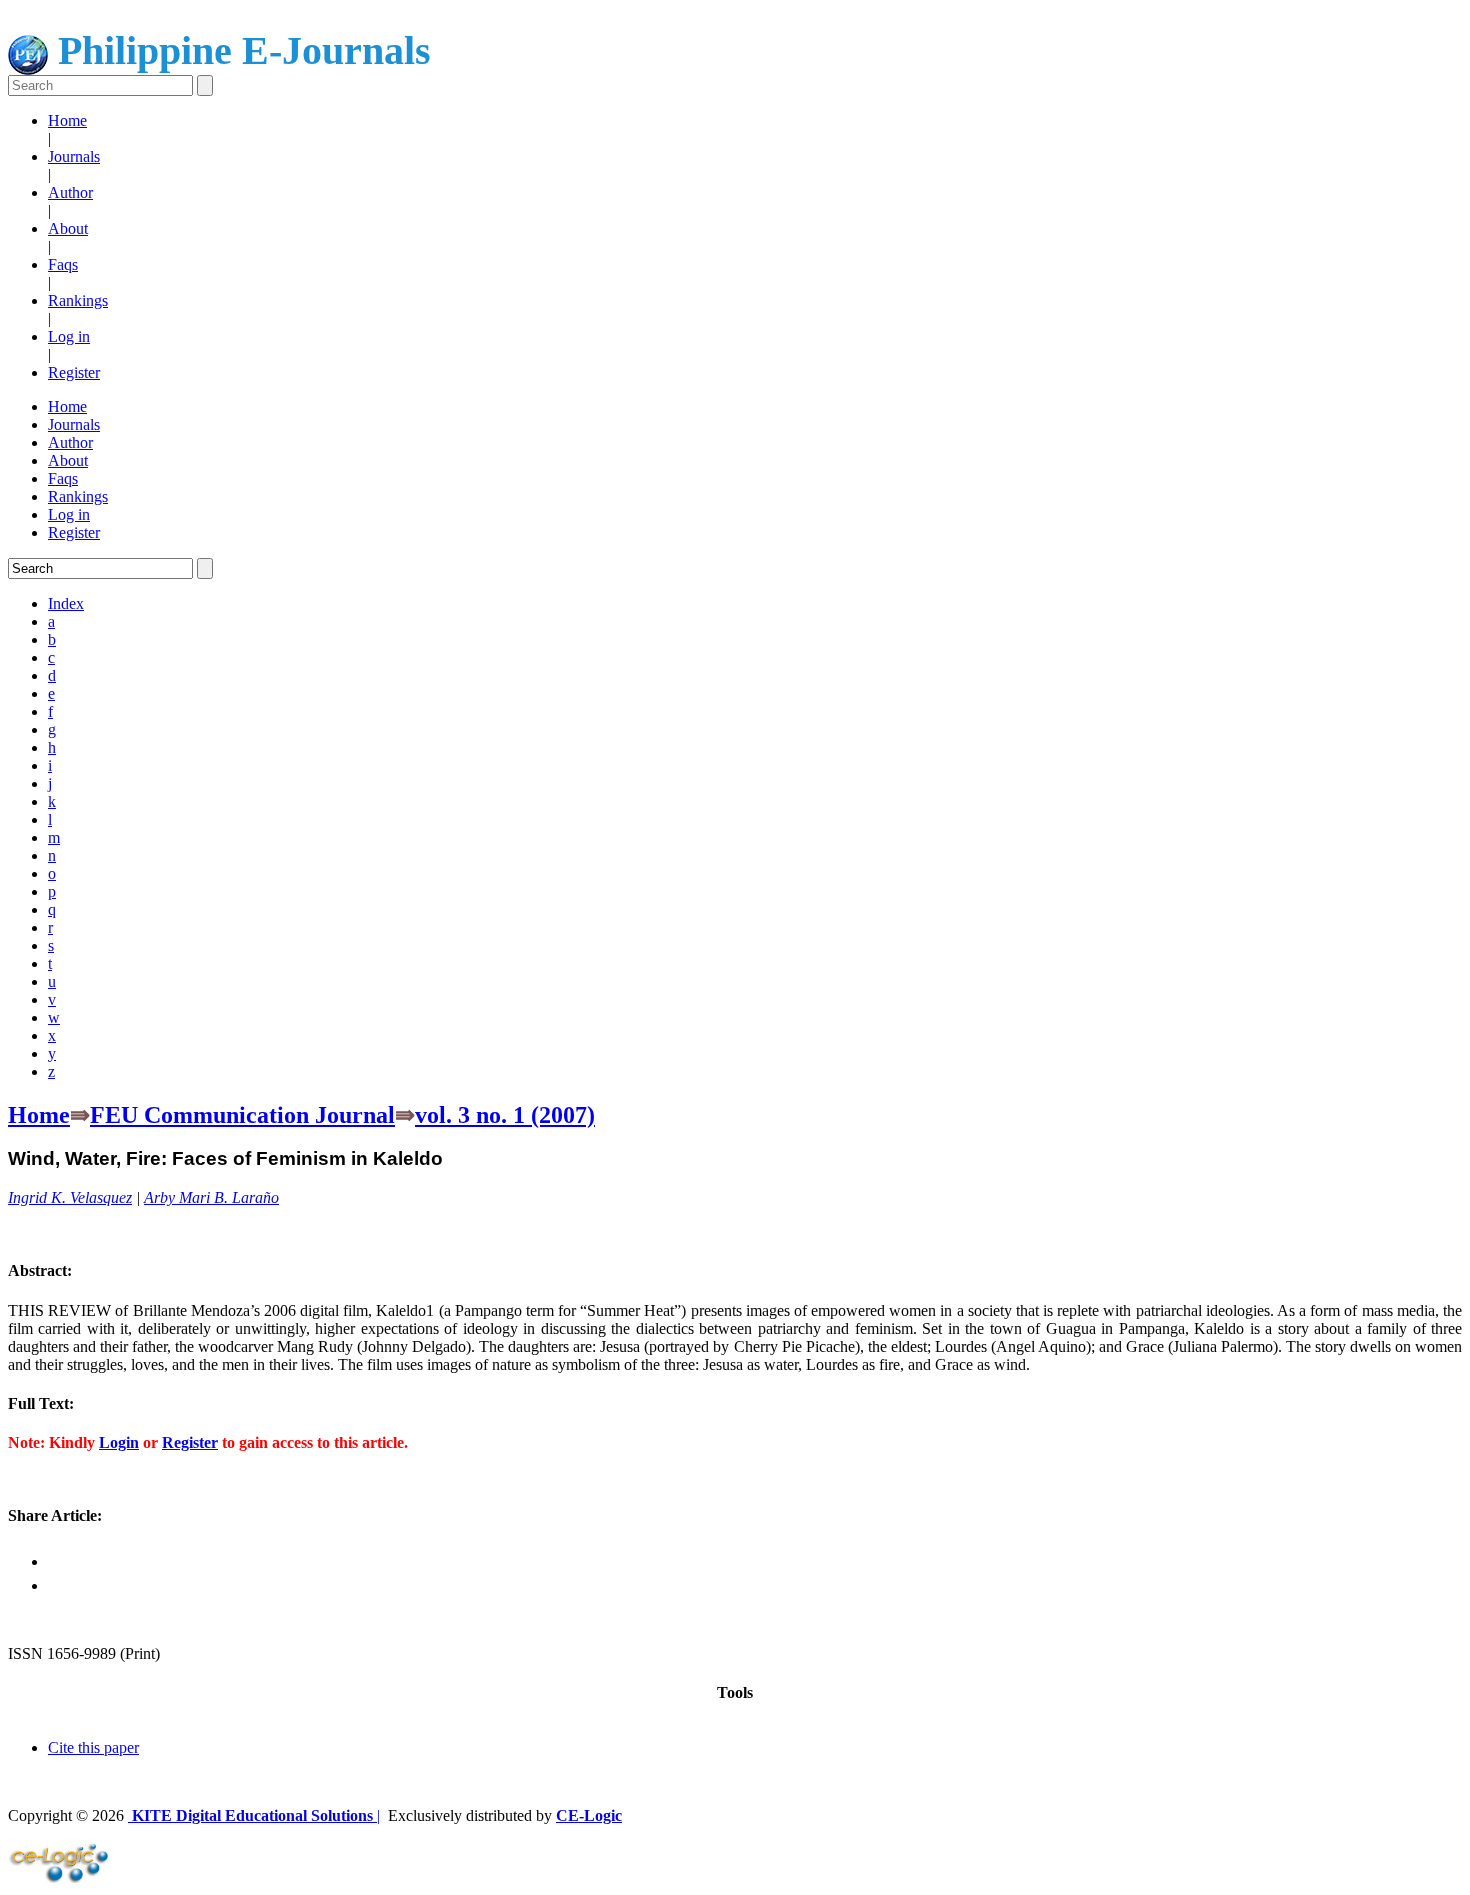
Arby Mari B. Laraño (211, 1197)
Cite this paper (93, 1747)
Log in (69, 336)
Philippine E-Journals (239, 50)
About (68, 228)
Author (70, 192)
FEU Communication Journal (242, 1115)
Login (119, 1442)
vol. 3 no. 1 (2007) (505, 1115)
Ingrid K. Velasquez (70, 1197)
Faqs (63, 264)
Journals (74, 156)
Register (74, 372)
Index (66, 603)
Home (67, 120)
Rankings (78, 300)
